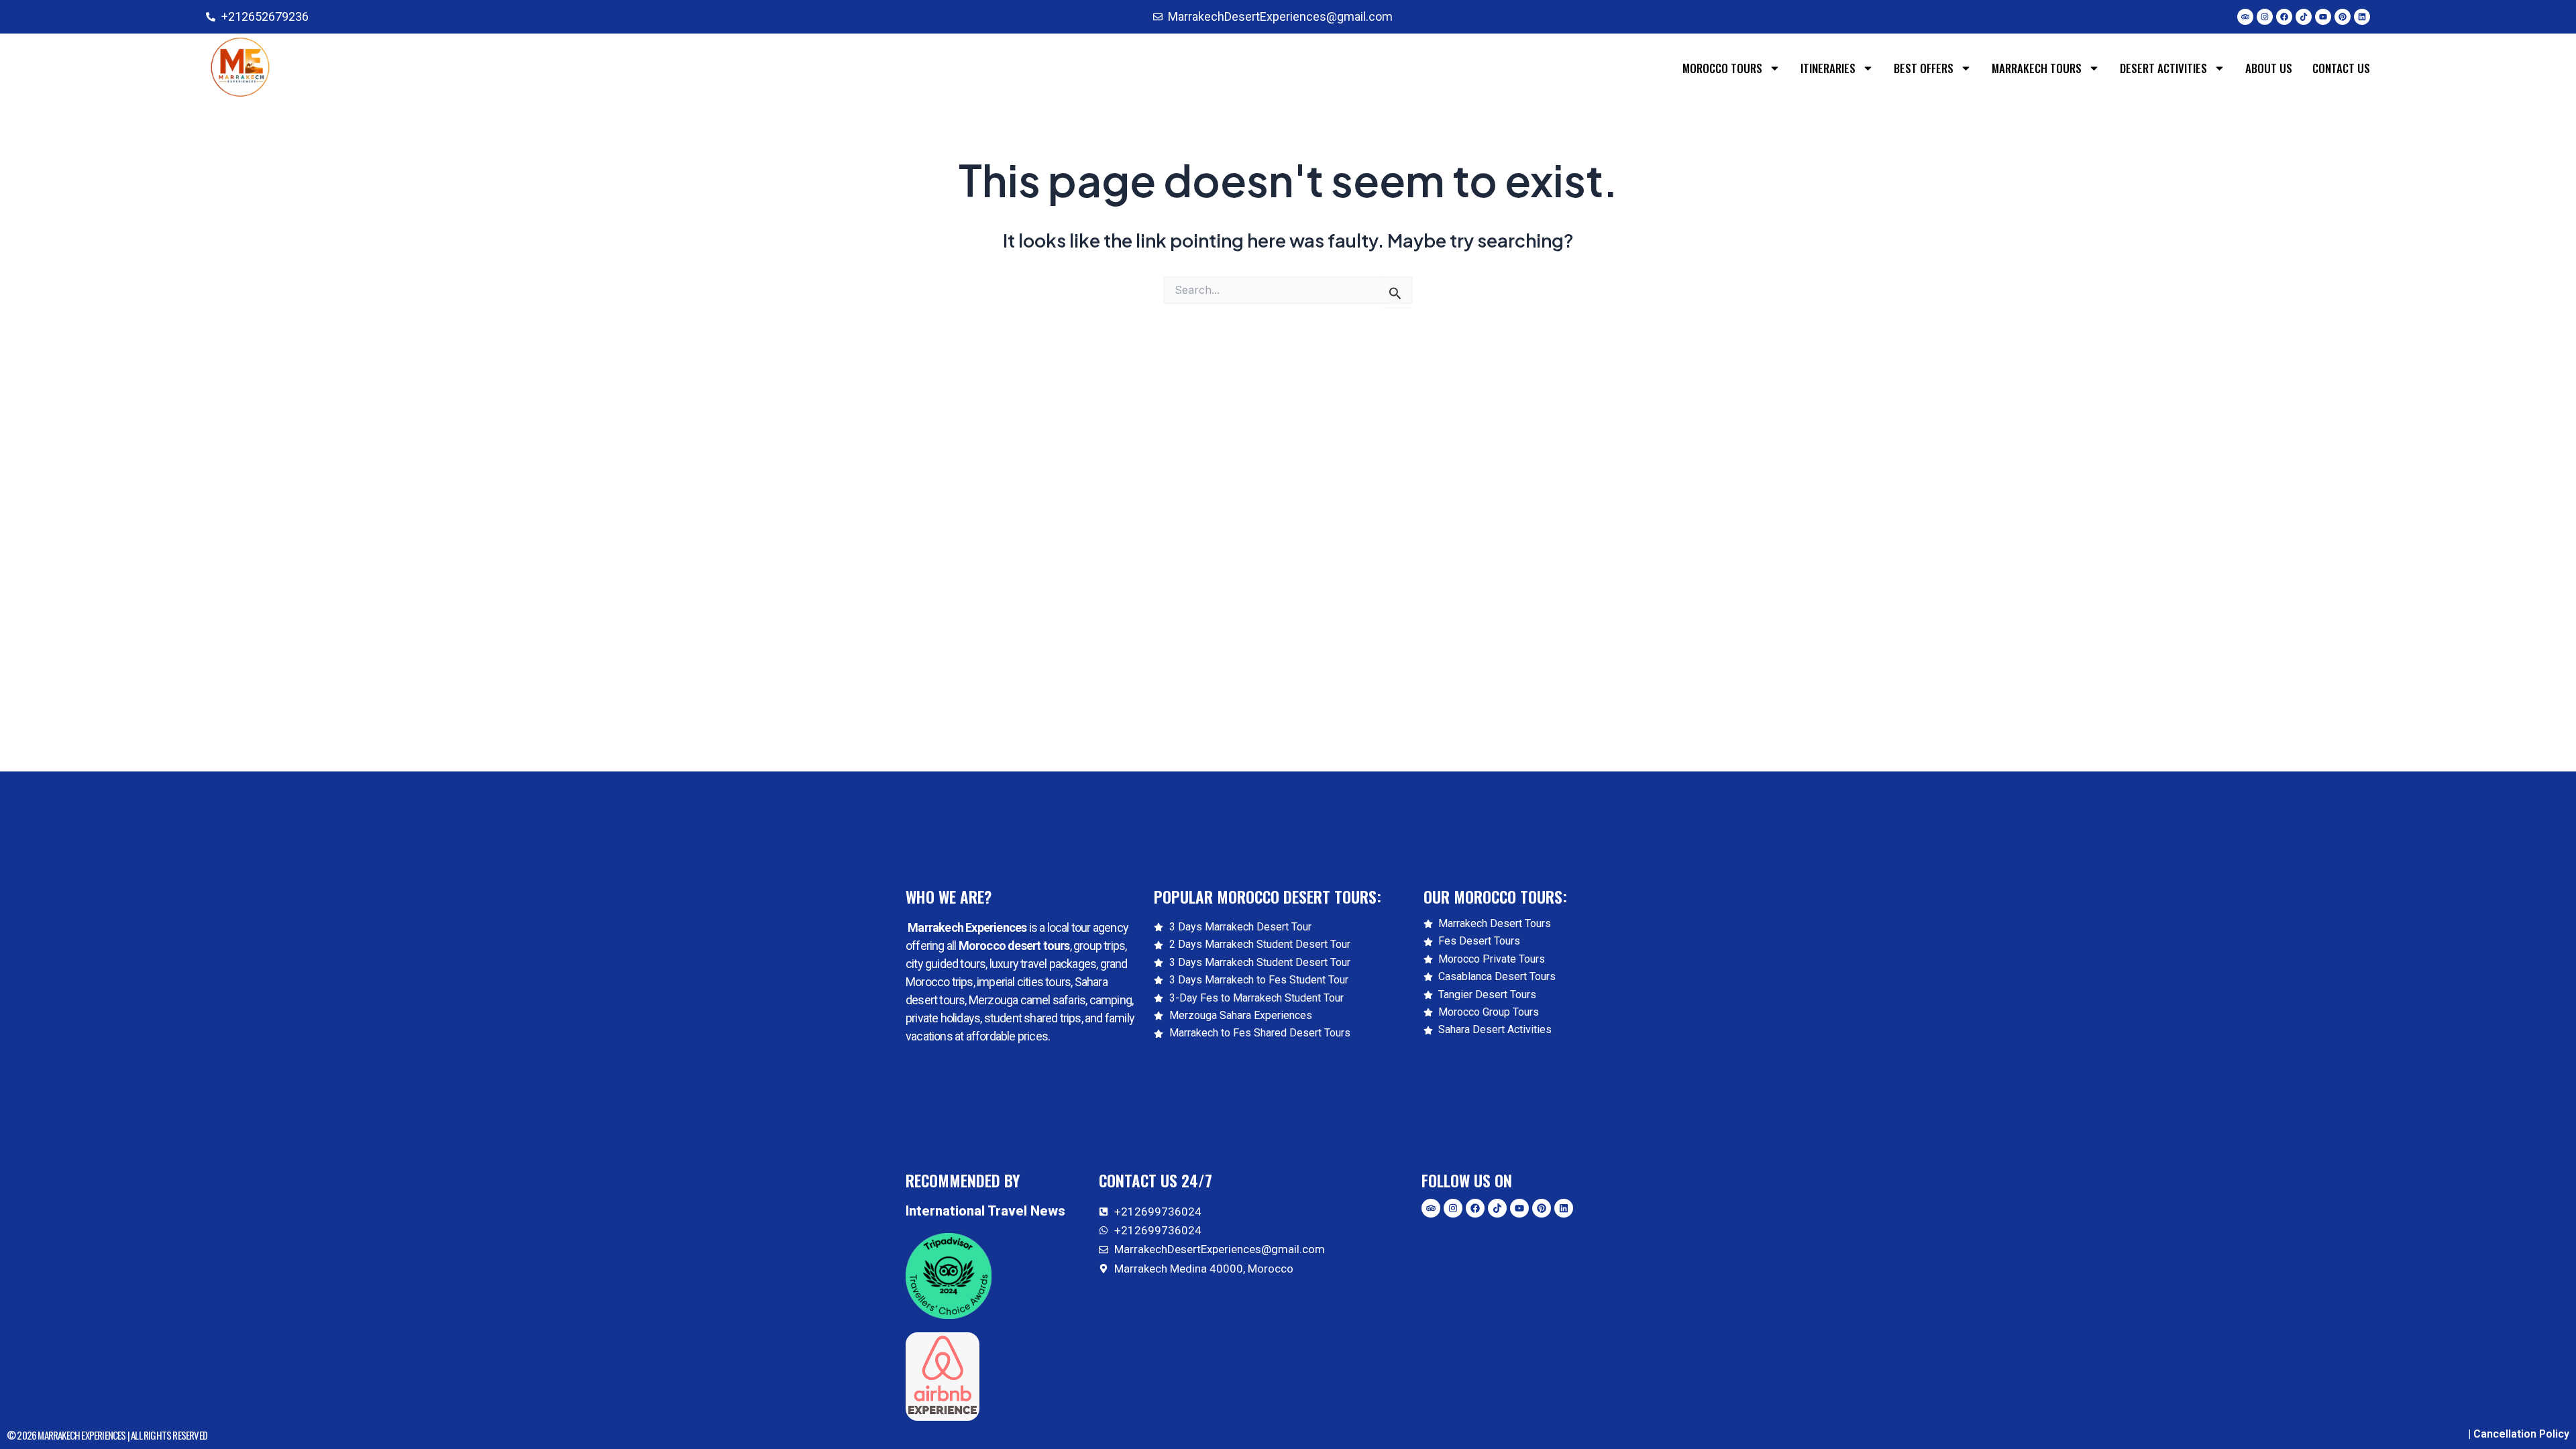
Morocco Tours (1722, 68)
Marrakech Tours (2037, 68)
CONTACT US (2341, 68)
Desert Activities (2163, 68)
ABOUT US (2269, 68)
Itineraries (1828, 68)
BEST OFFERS (1924, 68)
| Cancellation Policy (2519, 1434)
